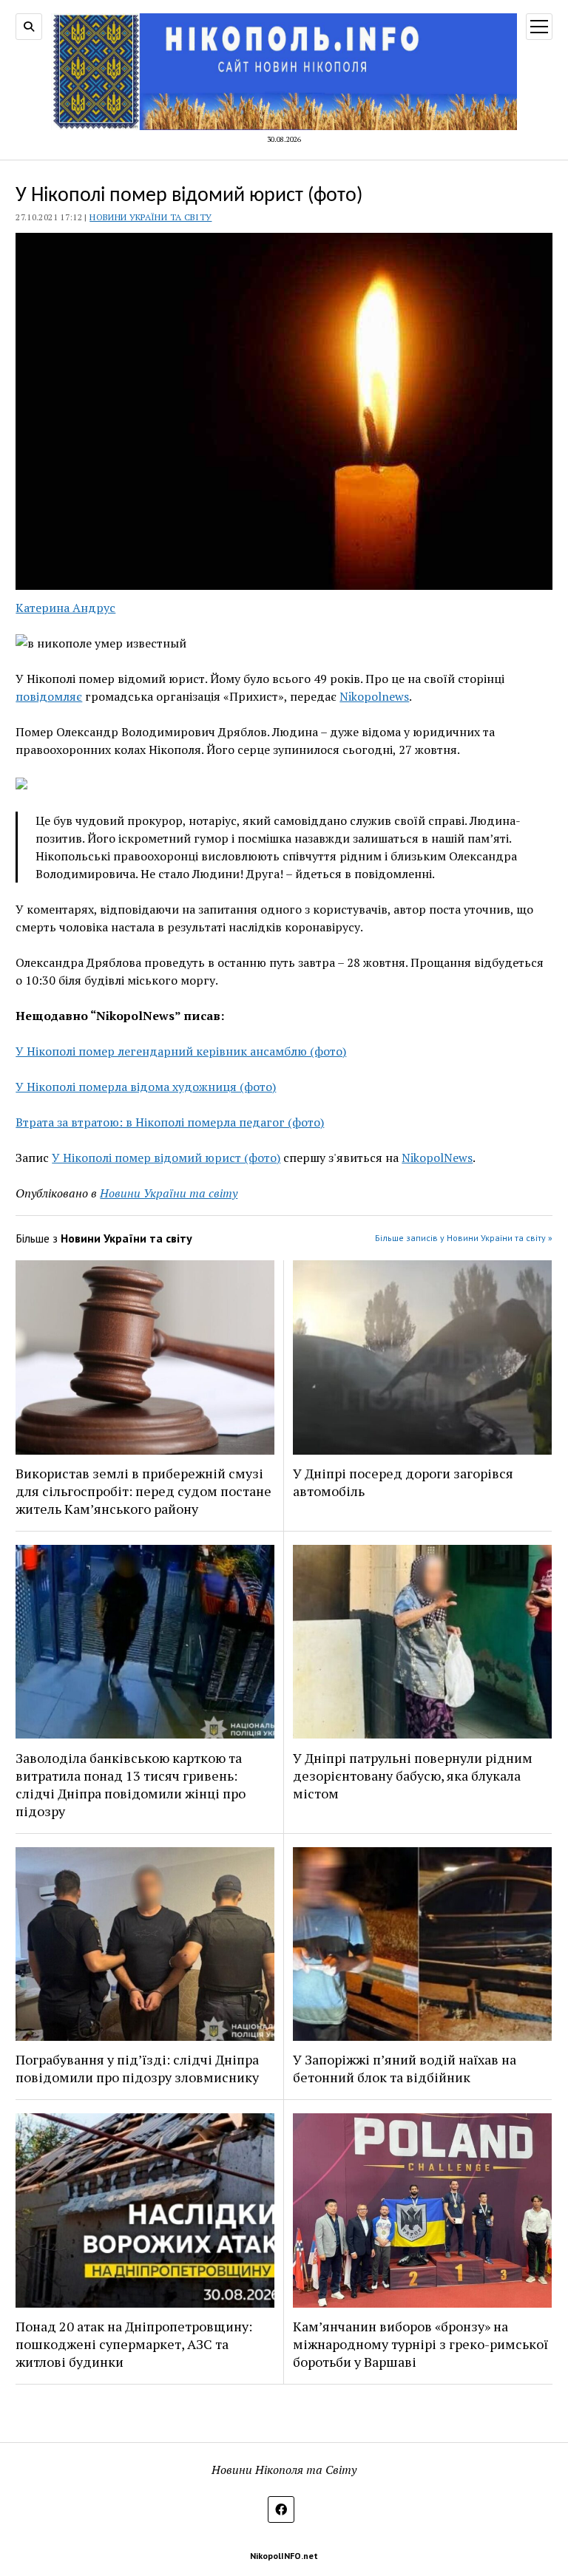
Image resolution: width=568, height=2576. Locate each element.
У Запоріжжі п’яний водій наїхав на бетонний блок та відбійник (405, 2068)
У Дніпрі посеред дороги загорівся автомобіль (403, 1482)
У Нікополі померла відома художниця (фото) (146, 1087)
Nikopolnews (374, 696)
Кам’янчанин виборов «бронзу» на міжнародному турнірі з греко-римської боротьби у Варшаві (420, 2344)
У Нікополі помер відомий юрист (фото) (166, 1158)
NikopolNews (437, 1158)
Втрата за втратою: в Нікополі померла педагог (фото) (170, 1122)
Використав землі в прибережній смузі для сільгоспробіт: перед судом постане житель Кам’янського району (143, 1491)
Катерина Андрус (65, 608)
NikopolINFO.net (284, 2556)
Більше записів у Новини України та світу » (464, 1238)
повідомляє (49, 696)
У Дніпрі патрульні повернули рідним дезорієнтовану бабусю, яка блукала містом (413, 1775)
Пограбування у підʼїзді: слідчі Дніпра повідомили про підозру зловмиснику (137, 2068)
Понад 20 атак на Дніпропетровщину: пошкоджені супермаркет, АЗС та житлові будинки (134, 2344)
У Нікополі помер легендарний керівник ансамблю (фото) (181, 1051)
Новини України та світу (151, 217)
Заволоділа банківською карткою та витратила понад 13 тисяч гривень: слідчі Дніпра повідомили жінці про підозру (131, 1784)
